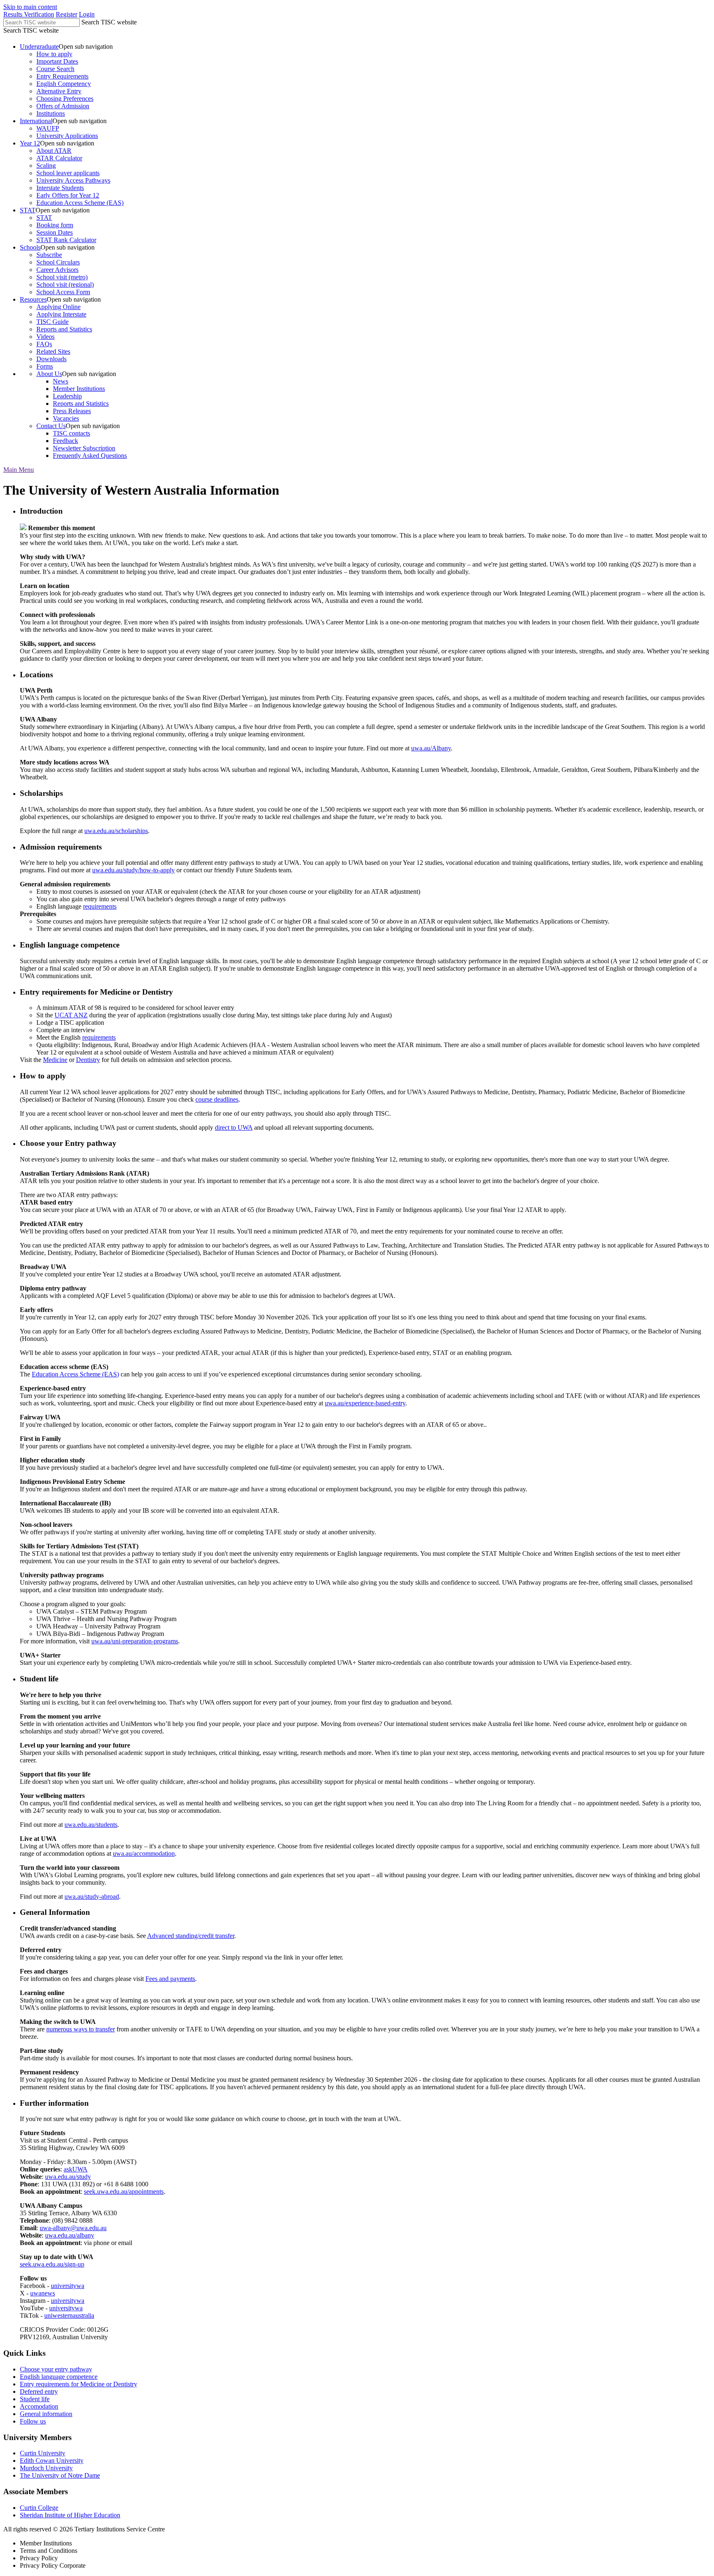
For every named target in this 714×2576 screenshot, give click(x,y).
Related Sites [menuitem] (53, 351)
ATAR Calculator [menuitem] (59, 158)
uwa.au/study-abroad (92, 1896)
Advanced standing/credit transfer (191, 1936)
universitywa (68, 2286)
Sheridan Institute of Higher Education (70, 2515)
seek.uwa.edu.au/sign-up (52, 2264)
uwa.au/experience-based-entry (365, 1403)
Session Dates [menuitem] (55, 232)
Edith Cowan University (52, 2461)
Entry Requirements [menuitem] (62, 76)
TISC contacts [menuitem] (71, 433)
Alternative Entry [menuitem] (59, 91)
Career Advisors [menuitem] (57, 270)
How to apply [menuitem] (54, 54)
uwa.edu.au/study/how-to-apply (133, 870)
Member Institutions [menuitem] (79, 389)
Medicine (55, 1060)
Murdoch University (46, 2468)
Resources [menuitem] (33, 299)
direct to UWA (234, 1127)
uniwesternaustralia (69, 2315)
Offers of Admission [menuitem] (63, 106)
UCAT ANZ (71, 1015)
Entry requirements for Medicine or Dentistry (79, 2384)
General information (46, 2414)
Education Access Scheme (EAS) (75, 1374)
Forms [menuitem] (45, 366)
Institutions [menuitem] (51, 113)
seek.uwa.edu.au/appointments (124, 2192)
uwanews (43, 2293)
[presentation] (365, 80)
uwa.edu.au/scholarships (116, 831)
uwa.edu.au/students (91, 1825)
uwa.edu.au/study (68, 2177)
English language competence (59, 2377)
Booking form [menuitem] (55, 225)
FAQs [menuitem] (44, 344)
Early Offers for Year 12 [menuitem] (68, 195)
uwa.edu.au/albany (70, 2235)
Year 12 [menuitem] (30, 143)
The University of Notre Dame (60, 2475)
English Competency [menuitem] (64, 84)
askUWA (76, 2169)
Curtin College (39, 2508)
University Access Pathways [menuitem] (73, 180)
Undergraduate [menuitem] (39, 46)
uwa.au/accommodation (144, 1853)
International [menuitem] (36, 121)
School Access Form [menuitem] (63, 292)
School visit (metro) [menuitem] (62, 277)
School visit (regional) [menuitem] (65, 285)
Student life (35, 2399)
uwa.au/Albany (431, 748)
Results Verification (29, 14)
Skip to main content (30, 7)
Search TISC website (109, 22)
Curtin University (43, 2453)
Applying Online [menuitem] (58, 307)
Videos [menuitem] (45, 337)
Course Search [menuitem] (55, 69)
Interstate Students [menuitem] (60, 188)
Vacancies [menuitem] (66, 418)
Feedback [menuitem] (65, 441)
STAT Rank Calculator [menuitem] (66, 240)
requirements (100, 906)
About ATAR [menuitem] (54, 151)
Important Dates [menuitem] (57, 61)
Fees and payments (170, 1979)
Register (67, 14)
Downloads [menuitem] (51, 359)
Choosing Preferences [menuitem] (65, 99)
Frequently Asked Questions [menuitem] (90, 456)
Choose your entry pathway (56, 2369)
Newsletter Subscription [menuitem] (84, 448)
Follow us (33, 2421)
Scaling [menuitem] (46, 165)
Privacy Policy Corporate (53, 2565)
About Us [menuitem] (49, 374)
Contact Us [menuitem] (51, 426)
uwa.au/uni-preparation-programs (135, 1641)
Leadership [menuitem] (67, 396)
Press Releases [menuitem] (72, 411)
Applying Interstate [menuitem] (61, 314)
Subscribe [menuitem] (49, 255)
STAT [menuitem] (28, 210)
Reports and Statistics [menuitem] (64, 329)
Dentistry (88, 1060)
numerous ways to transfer (81, 2029)
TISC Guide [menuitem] (52, 322)
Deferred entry (39, 2391)
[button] (19, 470)
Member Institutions (46, 2543)
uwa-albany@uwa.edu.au (73, 2228)
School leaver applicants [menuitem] (68, 173)
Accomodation (39, 2406)
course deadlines (217, 1099)
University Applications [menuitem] (67, 136)
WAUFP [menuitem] (48, 128)
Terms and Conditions (49, 2551)
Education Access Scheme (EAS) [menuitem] (80, 203)
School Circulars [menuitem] (58, 262)
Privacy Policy (39, 2558)
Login (87, 14)
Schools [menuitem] (30, 247)
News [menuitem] (61, 381)
